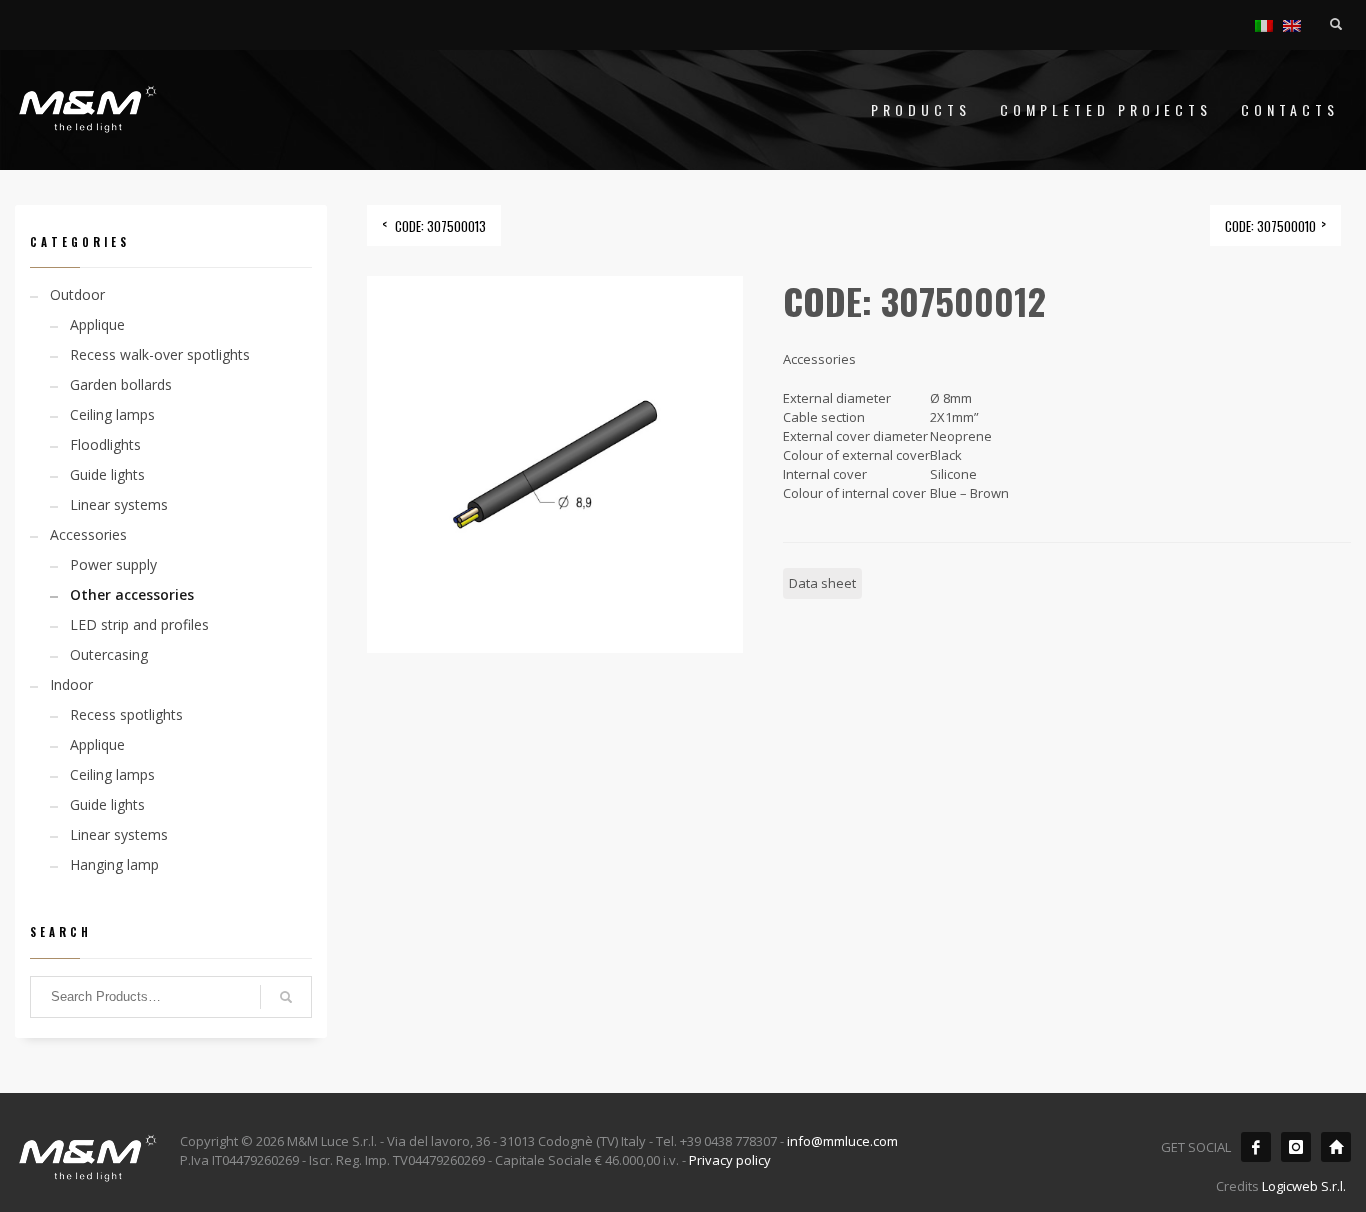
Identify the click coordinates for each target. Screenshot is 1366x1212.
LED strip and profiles (139, 624)
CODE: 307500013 (440, 226)
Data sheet (822, 583)
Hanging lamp (114, 864)
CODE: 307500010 (1270, 226)
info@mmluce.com (842, 1141)
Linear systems (119, 504)
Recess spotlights (126, 714)
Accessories (88, 534)
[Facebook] (1256, 1147)
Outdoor (77, 294)
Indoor (71, 684)
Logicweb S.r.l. (1304, 1186)
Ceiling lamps (112, 414)
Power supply (113, 564)
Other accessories (132, 594)
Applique (97, 324)
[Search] (286, 997)
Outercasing (109, 654)
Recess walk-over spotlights (160, 354)
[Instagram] (1296, 1147)
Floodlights (105, 444)
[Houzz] (1336, 1147)
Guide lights (107, 474)
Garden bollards (121, 384)
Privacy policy (730, 1160)
